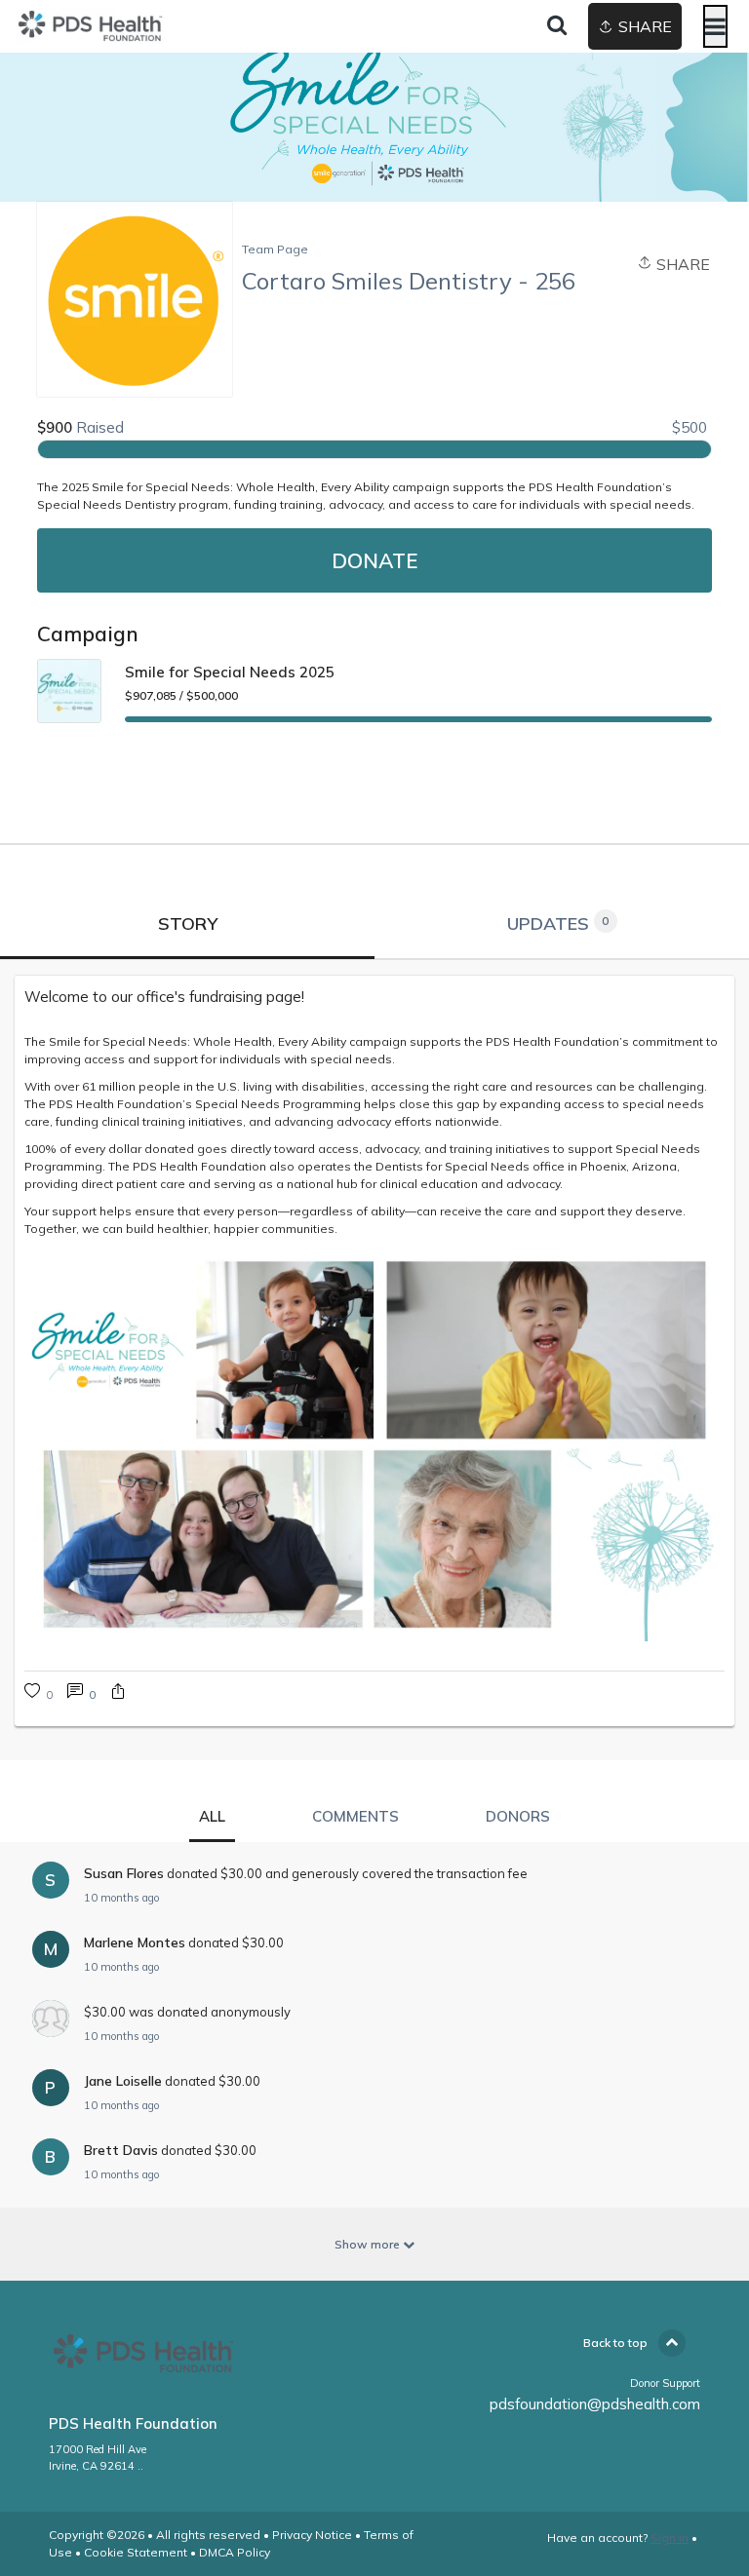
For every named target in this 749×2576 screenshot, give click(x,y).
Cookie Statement (136, 2552)
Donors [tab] (518, 1816)
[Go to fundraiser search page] (557, 26)
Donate (374, 560)
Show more (369, 2244)
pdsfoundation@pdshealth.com (595, 2404)
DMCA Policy (235, 2552)
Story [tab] (188, 923)
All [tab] (212, 1816)
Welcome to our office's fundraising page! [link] (164, 997)
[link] (81, 1693)
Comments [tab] (355, 1816)
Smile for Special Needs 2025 (230, 672)
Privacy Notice (312, 2535)
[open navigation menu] (715, 26)
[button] (118, 1693)
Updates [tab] (558, 923)
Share (681, 264)
